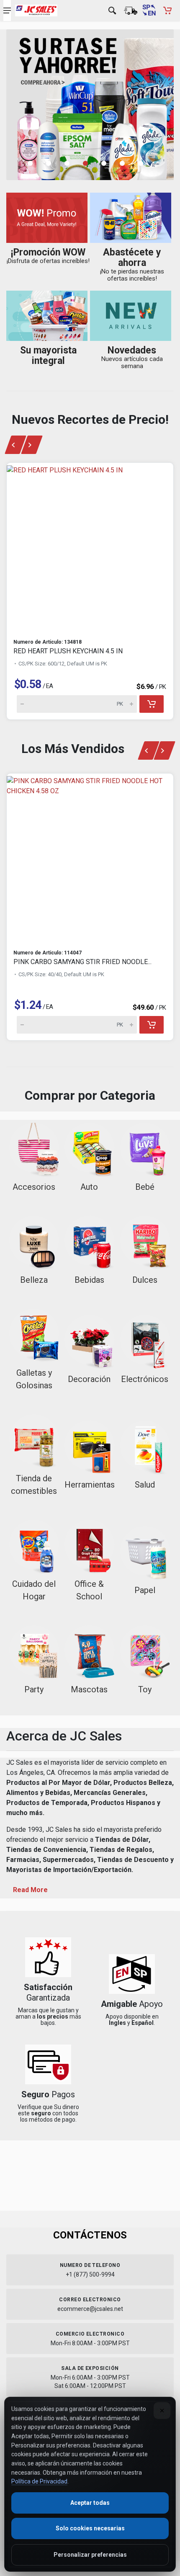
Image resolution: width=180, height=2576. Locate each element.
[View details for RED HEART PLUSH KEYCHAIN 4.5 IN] (90, 547)
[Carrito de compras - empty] (167, 10)
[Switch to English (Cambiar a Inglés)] (149, 10)
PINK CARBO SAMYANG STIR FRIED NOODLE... (82, 962)
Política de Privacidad (39, 2481)
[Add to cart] (152, 704)
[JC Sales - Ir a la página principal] (36, 10)
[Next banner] (32, 445)
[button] (35, 163)
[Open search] (112, 10)
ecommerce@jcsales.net (90, 2309)
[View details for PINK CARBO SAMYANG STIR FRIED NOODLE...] (90, 858)
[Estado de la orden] (131, 10)
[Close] (162, 2411)
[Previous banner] (15, 445)
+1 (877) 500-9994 (90, 2274)
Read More (30, 1890)
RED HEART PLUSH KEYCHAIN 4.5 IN (68, 651)
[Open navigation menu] (7, 10)
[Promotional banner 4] (90, 105)
